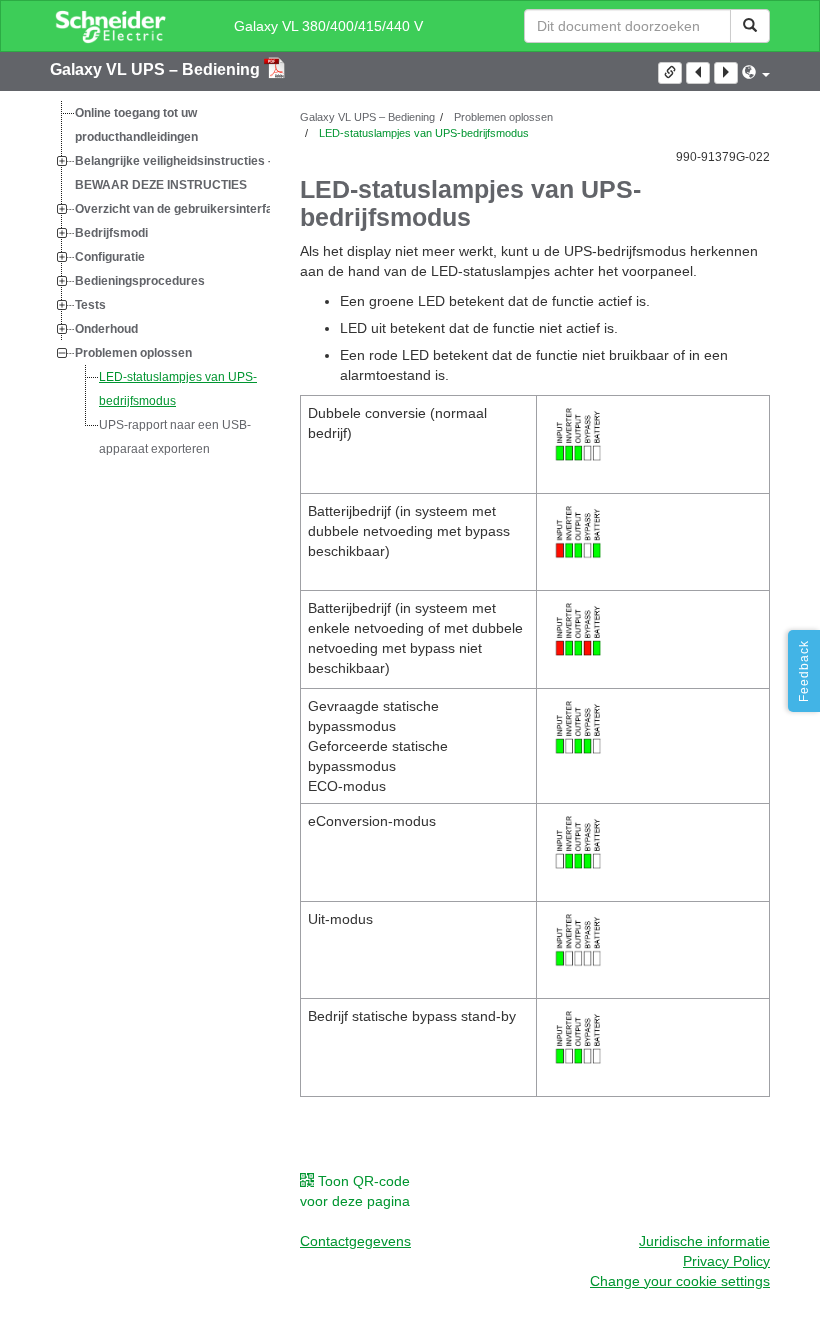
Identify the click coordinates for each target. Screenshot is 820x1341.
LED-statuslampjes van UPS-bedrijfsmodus (178, 389)
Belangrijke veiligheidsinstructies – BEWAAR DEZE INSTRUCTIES (175, 173)
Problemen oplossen (133, 353)
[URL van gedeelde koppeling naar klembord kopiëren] (670, 73)
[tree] (160, 281)
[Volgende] (726, 73)
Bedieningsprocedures (140, 281)
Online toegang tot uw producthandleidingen (136, 125)
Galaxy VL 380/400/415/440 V (328, 26)
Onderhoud (106, 329)
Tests (90, 305)
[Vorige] (698, 73)
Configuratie (110, 257)
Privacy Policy (726, 1261)
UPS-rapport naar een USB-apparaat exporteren (175, 437)
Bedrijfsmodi (111, 233)
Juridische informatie (704, 1241)
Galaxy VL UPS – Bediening (157, 69)
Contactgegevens (355, 1241)
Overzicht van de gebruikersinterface (181, 209)
